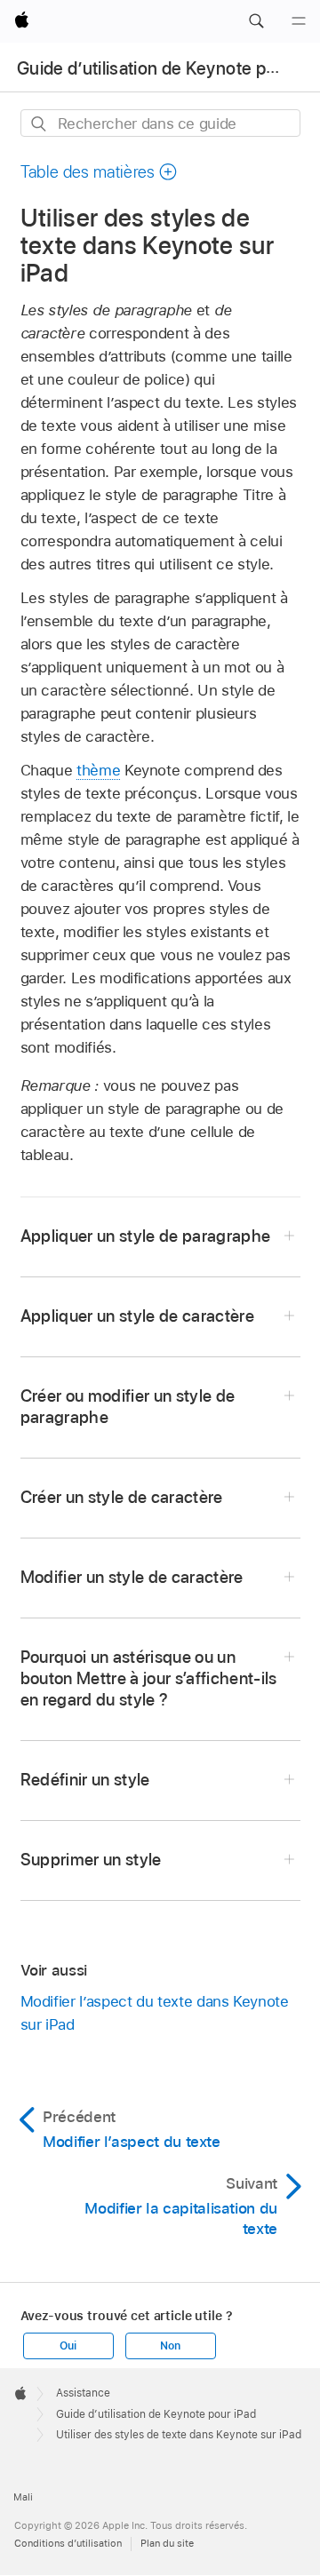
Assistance (83, 2393)
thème (98, 770)
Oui (68, 2346)
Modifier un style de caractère (132, 1577)
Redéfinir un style (85, 1780)
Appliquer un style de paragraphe (146, 1236)
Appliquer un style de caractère (138, 1316)
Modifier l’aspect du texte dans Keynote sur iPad (155, 2013)
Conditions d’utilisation (68, 2543)
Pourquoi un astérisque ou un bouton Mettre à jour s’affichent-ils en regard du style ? (149, 1678)
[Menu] (299, 21)
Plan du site (167, 2543)
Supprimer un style (91, 1860)
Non (170, 2346)
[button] (256, 21)
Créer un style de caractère (122, 1497)
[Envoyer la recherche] (40, 124)
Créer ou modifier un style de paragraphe (128, 1407)
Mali (23, 2497)
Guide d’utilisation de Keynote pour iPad (156, 2414)
